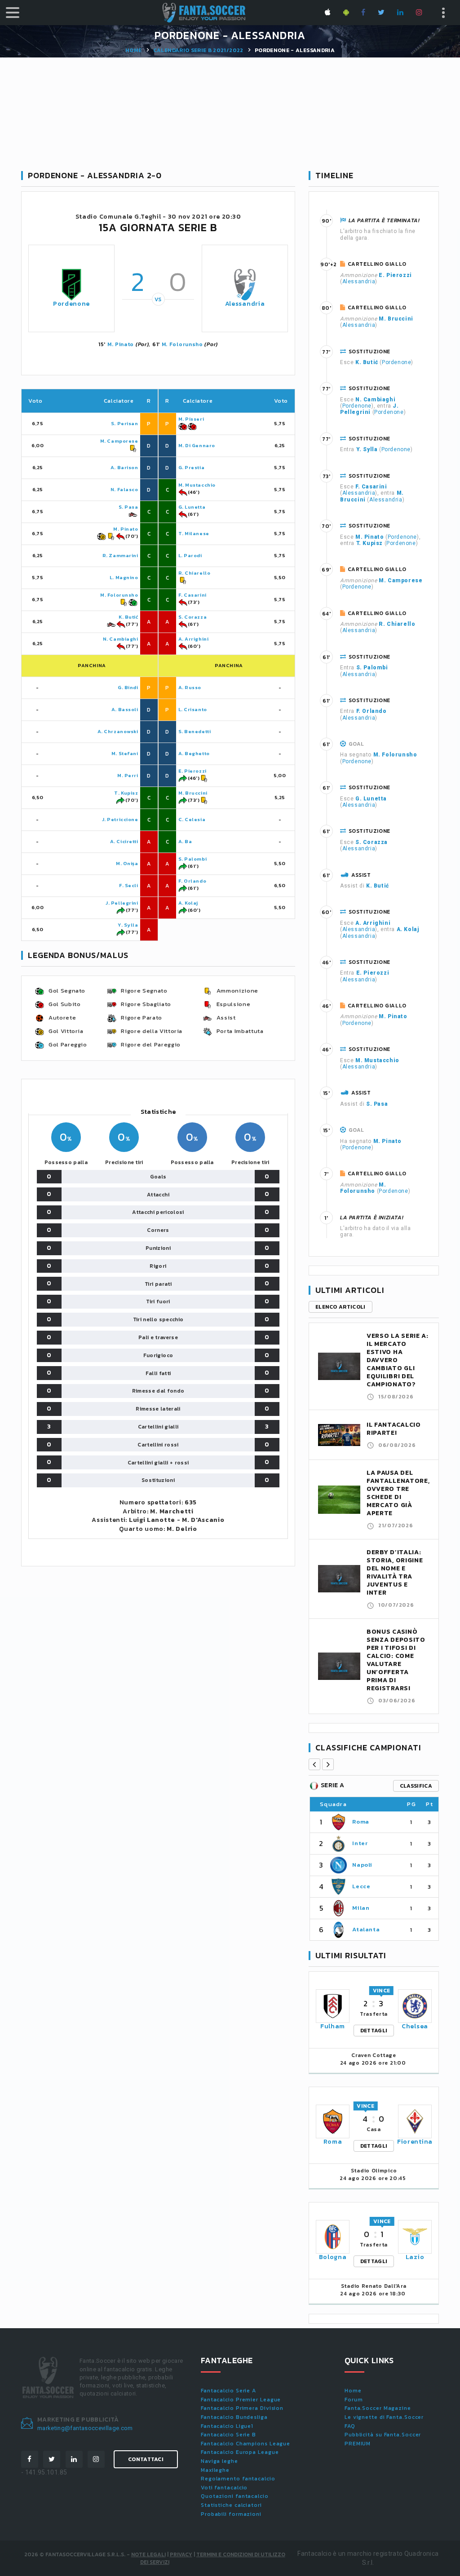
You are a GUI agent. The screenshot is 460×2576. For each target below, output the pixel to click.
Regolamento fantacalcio (238, 2479)
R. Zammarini (120, 555)
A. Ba (185, 841)
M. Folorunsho (182, 344)
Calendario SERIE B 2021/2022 (198, 50)
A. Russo (190, 687)
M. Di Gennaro (197, 445)
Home (133, 50)
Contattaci (146, 2459)
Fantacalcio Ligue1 (227, 2426)
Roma (361, 1822)
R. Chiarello (195, 573)
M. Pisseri (191, 419)
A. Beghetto (194, 753)
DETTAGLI (374, 2031)
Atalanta (366, 1929)
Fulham (333, 2026)
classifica (416, 1786)
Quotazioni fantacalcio (235, 2496)
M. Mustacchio (197, 485)
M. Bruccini (193, 793)
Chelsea (415, 2026)
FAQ (350, 2426)
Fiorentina (415, 2142)
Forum (354, 2400)
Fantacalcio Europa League (240, 2452)
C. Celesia (192, 819)
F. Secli (128, 885)
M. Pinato (121, 344)
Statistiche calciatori (231, 2505)
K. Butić (128, 617)
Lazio (415, 2257)
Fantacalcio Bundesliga (234, 2417)
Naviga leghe (219, 2461)
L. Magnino (124, 577)
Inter (360, 1843)
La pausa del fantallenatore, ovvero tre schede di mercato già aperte (398, 1493)
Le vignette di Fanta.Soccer (384, 2417)
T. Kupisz (126, 793)
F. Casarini (192, 595)
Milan (361, 1908)
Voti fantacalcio (224, 2488)
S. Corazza (193, 617)
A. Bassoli (125, 709)
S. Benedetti (195, 731)
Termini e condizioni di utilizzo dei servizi (213, 2558)
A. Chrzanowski (118, 731)
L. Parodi (190, 555)
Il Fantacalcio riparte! (394, 1429)
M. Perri (128, 775)
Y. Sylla (128, 925)
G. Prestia (192, 467)
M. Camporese (119, 441)
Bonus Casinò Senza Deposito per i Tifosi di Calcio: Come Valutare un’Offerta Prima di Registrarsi (396, 1660)
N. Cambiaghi (121, 639)
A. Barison (124, 467)
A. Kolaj (188, 903)
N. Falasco (124, 489)
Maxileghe (215, 2470)
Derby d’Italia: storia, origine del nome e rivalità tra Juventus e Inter (395, 1572)
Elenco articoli (341, 1307)
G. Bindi (128, 687)
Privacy (181, 2554)
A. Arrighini (194, 639)
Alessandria (245, 304)
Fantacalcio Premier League (241, 2400)
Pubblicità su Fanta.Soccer (383, 2435)
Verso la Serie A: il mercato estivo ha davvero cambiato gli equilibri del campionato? (398, 1360)
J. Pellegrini (122, 903)
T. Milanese (194, 533)
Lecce (361, 1886)
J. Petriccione (120, 819)
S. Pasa (128, 507)
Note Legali (148, 2554)
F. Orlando (192, 881)
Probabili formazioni (231, 2514)
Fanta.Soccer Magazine (378, 2408)
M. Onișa (127, 863)
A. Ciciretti (124, 841)
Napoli (362, 1865)
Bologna (333, 2257)
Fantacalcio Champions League (245, 2444)
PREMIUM (358, 2444)
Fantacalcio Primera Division (242, 2408)
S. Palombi (193, 859)
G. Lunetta (192, 507)
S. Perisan (125, 423)
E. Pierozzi (192, 771)
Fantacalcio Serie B (228, 2435)
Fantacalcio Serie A (228, 2391)
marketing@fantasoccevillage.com (85, 2428)
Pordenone (71, 304)
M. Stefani (125, 753)
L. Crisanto (193, 709)
